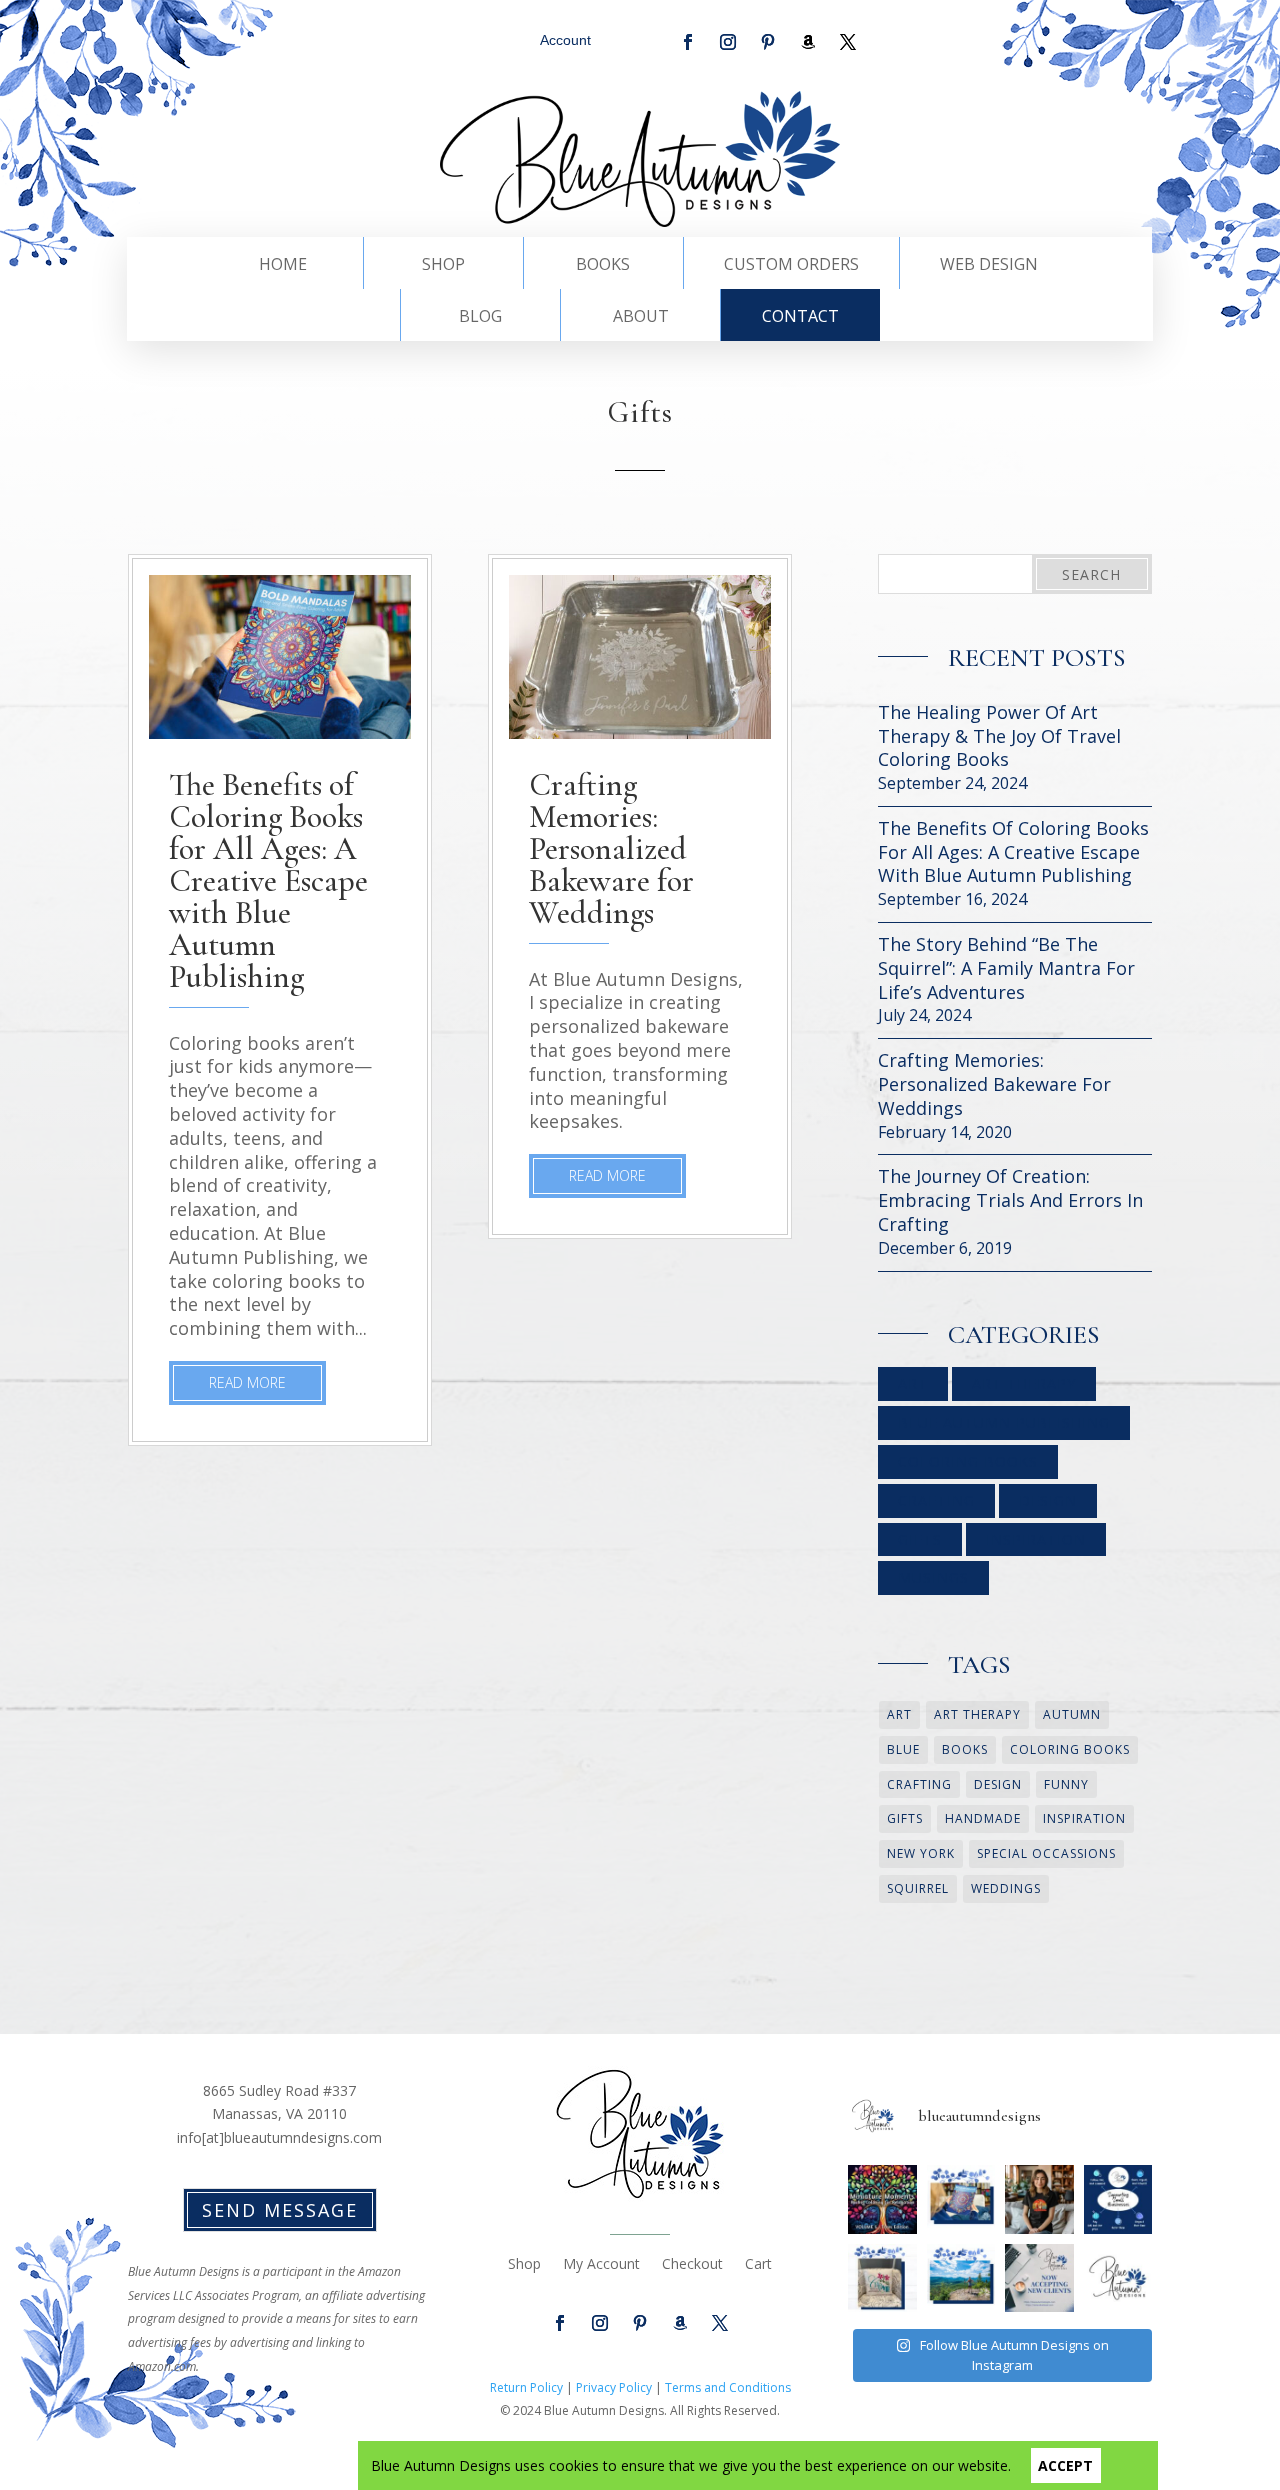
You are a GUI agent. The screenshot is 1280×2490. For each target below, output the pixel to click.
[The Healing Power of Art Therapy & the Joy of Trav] (882, 2199)
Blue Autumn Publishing (1004, 1422)
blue (903, 1749)
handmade (983, 1818)
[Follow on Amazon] (808, 42)
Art (913, 1383)
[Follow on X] (848, 42)
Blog (480, 318)
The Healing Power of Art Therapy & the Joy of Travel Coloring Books (999, 736)
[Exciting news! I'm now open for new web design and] (1039, 2278)
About (641, 318)
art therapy (977, 1714)
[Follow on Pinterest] (768, 42)
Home (283, 266)
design (998, 1784)
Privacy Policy (614, 2387)
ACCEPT (1065, 2465)
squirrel (918, 1888)
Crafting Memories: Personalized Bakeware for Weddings (611, 848)
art (899, 1714)
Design (1048, 1500)
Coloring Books (968, 1461)
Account (565, 40)
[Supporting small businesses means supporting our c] (1118, 2199)
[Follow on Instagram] (728, 42)
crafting (919, 1784)
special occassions (1046, 1853)
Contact (800, 318)
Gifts (920, 1539)
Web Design (989, 266)
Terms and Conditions (728, 2387)
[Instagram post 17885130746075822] (1118, 2278)
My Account (601, 2265)
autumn (1072, 1714)
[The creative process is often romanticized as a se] (882, 2278)
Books (603, 266)
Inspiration (1036, 1539)
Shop (443, 266)
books (965, 1749)
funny (1066, 1784)
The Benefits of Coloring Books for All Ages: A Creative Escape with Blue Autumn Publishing (268, 880)
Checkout (692, 2265)
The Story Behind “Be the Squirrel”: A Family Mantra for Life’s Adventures (1006, 968)
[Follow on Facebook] (688, 42)
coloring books (1070, 1749)
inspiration (1084, 1818)
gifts (905, 1818)
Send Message (280, 2210)
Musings (933, 1577)
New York (921, 1853)
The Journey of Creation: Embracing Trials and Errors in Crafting (1010, 1200)
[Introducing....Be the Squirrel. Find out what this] (1039, 2199)
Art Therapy (1024, 1383)
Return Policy (526, 2387)
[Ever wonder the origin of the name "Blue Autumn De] (961, 2278)
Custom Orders (791, 266)
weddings (1006, 1888)
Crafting (936, 1500)
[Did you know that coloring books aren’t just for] (961, 2199)
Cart (758, 2265)
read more (247, 1382)
